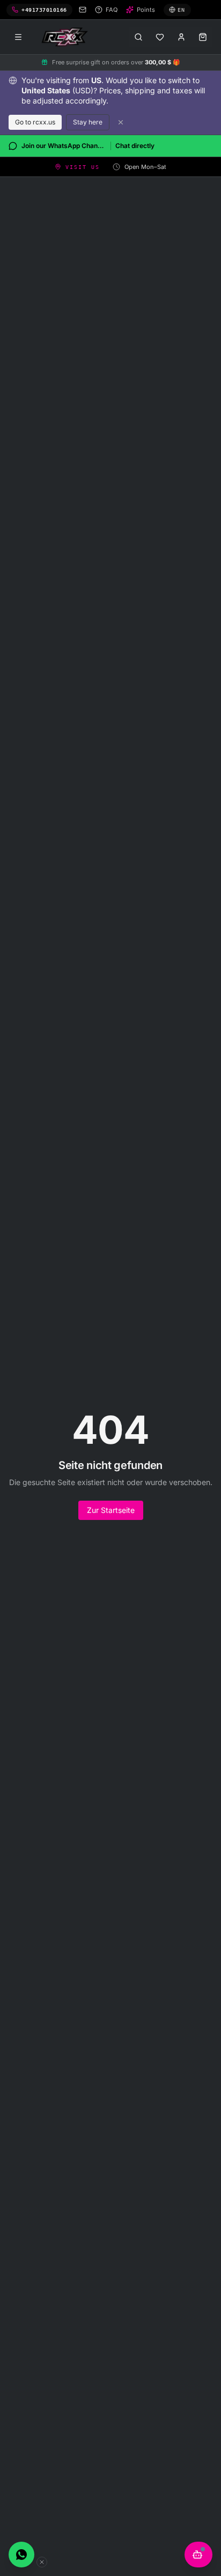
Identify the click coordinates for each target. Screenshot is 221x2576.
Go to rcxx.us (35, 122)
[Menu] (18, 37)
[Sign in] (181, 37)
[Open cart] (203, 37)
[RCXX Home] (67, 37)
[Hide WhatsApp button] (42, 2562)
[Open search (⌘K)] (138, 37)
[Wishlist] (160, 37)
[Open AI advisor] (198, 2555)
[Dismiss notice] (121, 122)
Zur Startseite (111, 1510)
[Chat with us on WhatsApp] (21, 2555)
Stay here (88, 122)
